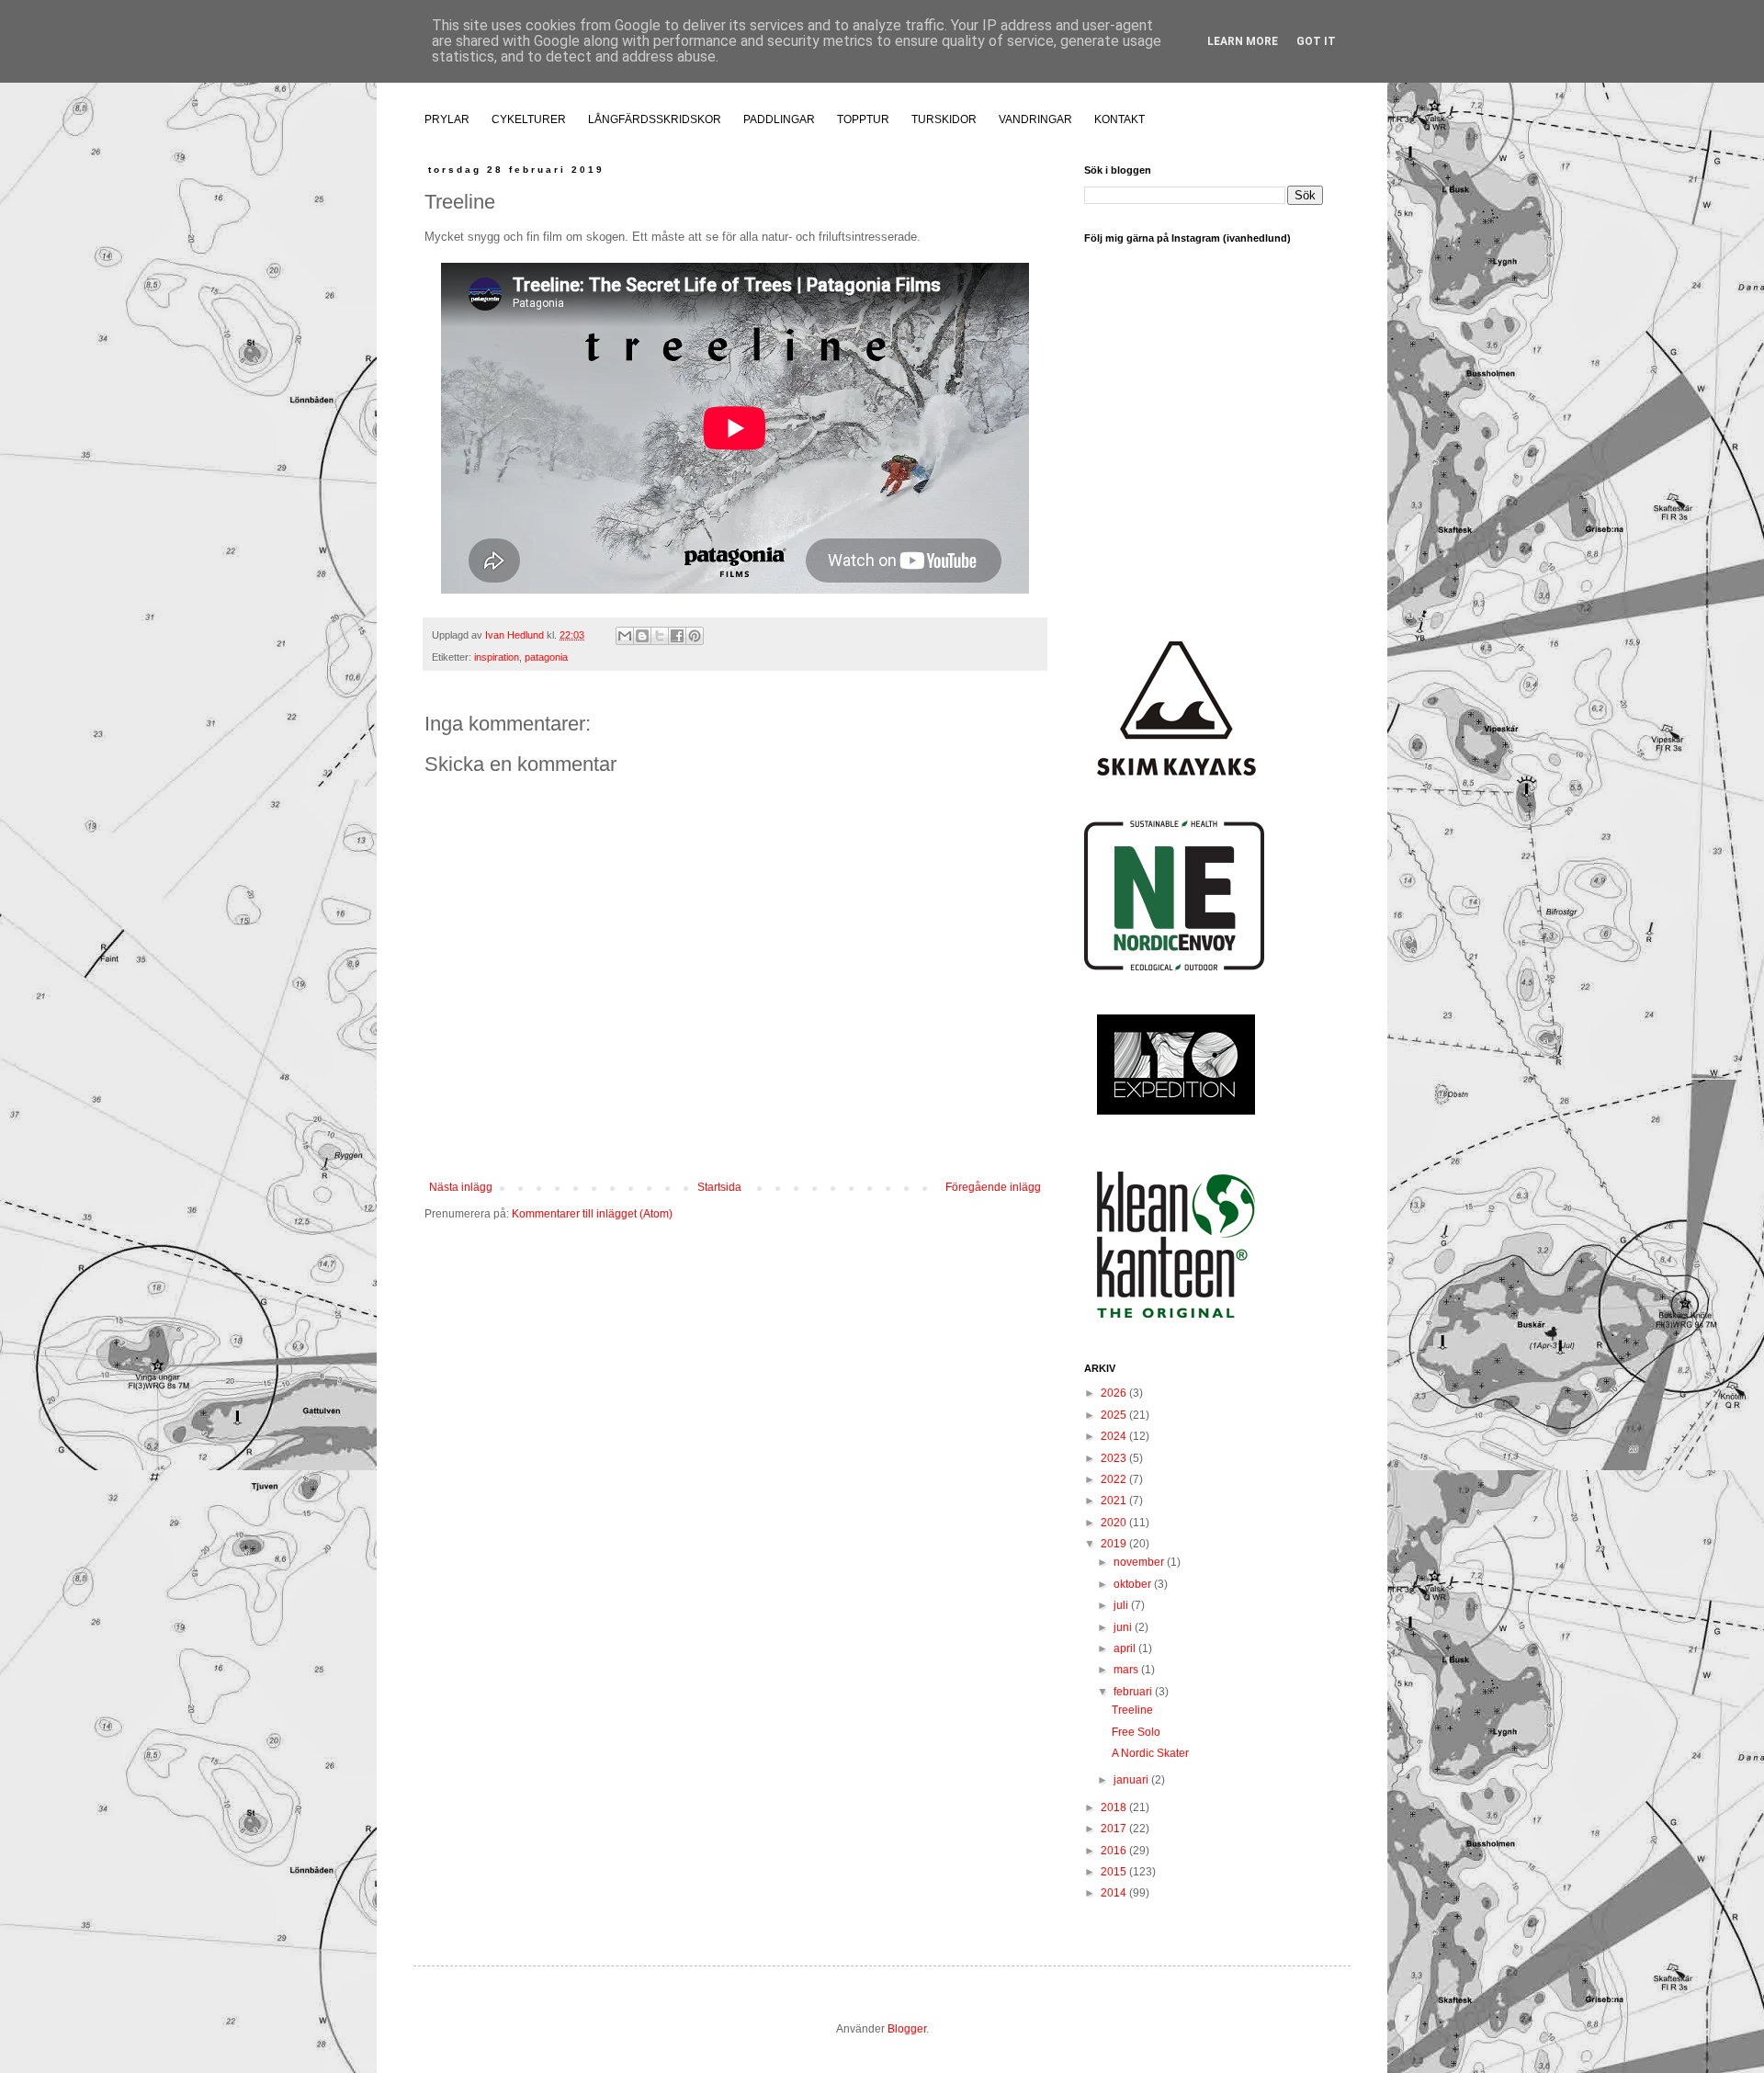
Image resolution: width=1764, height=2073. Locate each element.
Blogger (907, 2029)
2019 (1115, 1544)
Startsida (719, 1187)
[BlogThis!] (642, 636)
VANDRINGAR (1035, 119)
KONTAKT (1119, 119)
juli (1122, 1605)
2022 (1115, 1479)
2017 (1115, 1829)
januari (1132, 1780)
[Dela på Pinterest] (695, 636)
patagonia (546, 657)
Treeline (1132, 1710)
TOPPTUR (863, 119)
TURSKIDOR (944, 119)
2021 (1115, 1501)
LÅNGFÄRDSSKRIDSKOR (655, 119)
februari (1134, 1692)
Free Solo (1136, 1732)
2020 (1115, 1523)
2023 (1115, 1458)
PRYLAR (447, 119)
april (1126, 1648)
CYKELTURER (529, 119)
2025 (1115, 1415)
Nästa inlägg (461, 1187)
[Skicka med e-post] (625, 636)
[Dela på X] (660, 636)
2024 (1115, 1436)
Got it (1316, 41)
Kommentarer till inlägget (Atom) (592, 1214)
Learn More (1243, 41)
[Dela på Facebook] (677, 636)
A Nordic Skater (1150, 1753)
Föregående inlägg (993, 1187)
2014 (1115, 1893)
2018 (1115, 1807)
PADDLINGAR (779, 119)
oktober (1134, 1584)
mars (1127, 1670)
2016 (1115, 1851)
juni (1124, 1627)
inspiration (497, 657)
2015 (1115, 1872)
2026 (1115, 1393)
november (1140, 1562)
